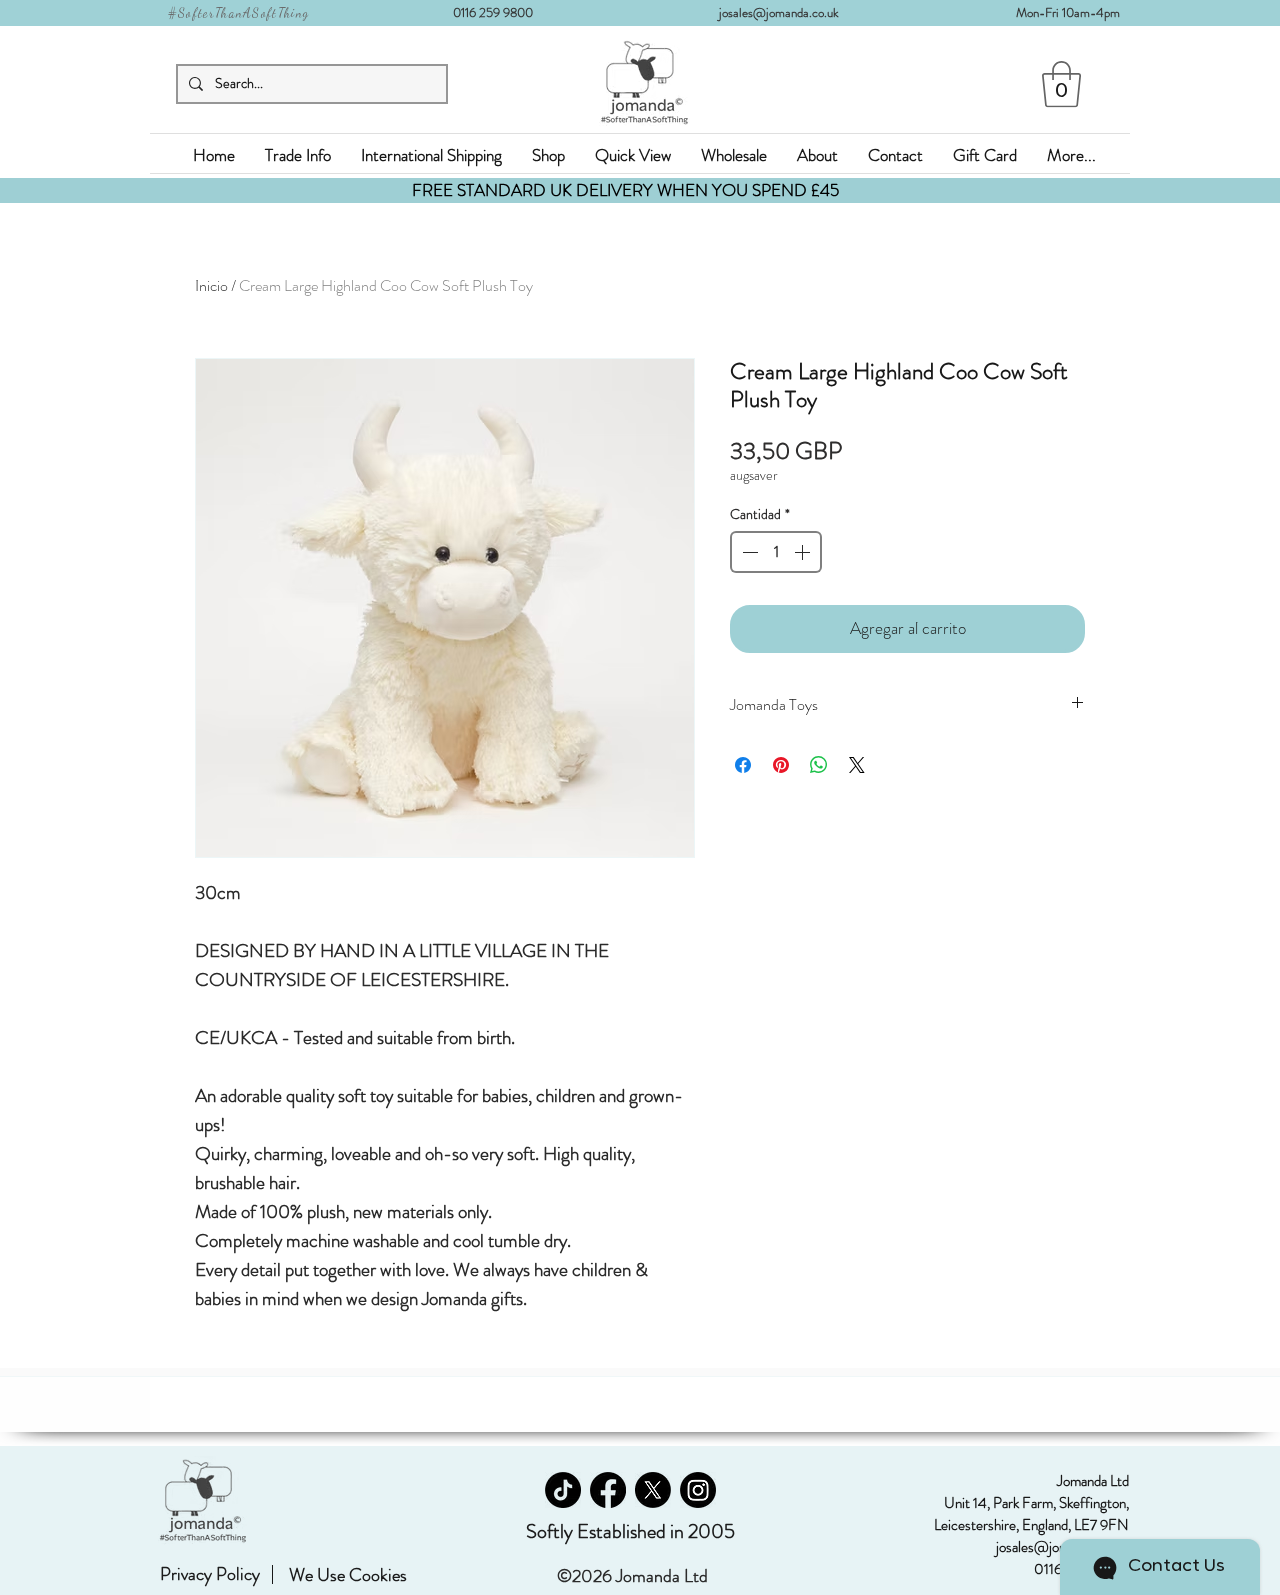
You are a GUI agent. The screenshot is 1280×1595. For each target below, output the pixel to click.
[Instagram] (698, 1490)
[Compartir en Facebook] (743, 765)
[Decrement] (748, 552)
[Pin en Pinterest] (781, 765)
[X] (653, 1490)
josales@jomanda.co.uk (786, 12)
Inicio (211, 285)
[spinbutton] (776, 552)
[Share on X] (857, 765)
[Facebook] (608, 1490)
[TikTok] (563, 1490)
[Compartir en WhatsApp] (819, 765)
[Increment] (804, 552)
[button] (1061, 84)
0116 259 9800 (499, 12)
